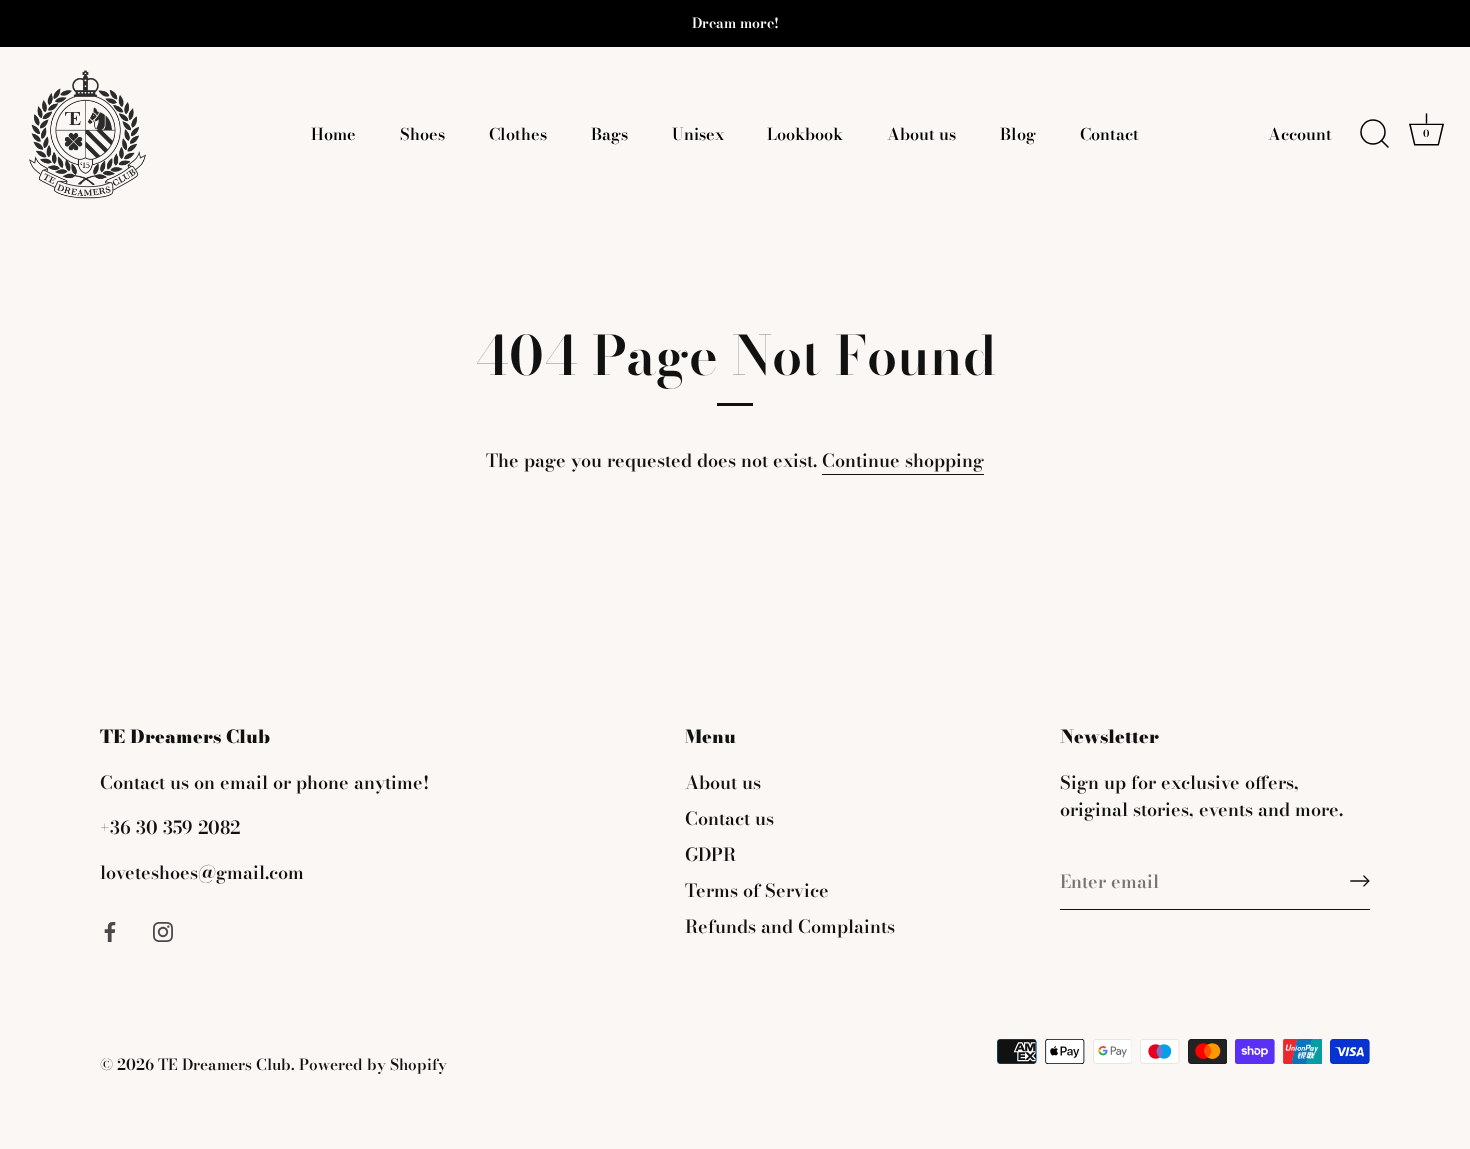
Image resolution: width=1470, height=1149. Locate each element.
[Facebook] (110, 929)
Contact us (729, 818)
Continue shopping (903, 460)
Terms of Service (757, 890)
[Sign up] (1360, 881)
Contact (1109, 134)
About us (921, 134)
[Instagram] (163, 929)
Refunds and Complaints (790, 926)
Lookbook (805, 134)
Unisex (698, 134)
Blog (1018, 134)
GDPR (710, 854)
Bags (609, 134)
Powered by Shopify (373, 1064)
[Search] (1374, 134)
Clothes (518, 134)
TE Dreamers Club (224, 1064)
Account (1300, 134)
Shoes (422, 134)
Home (333, 134)
